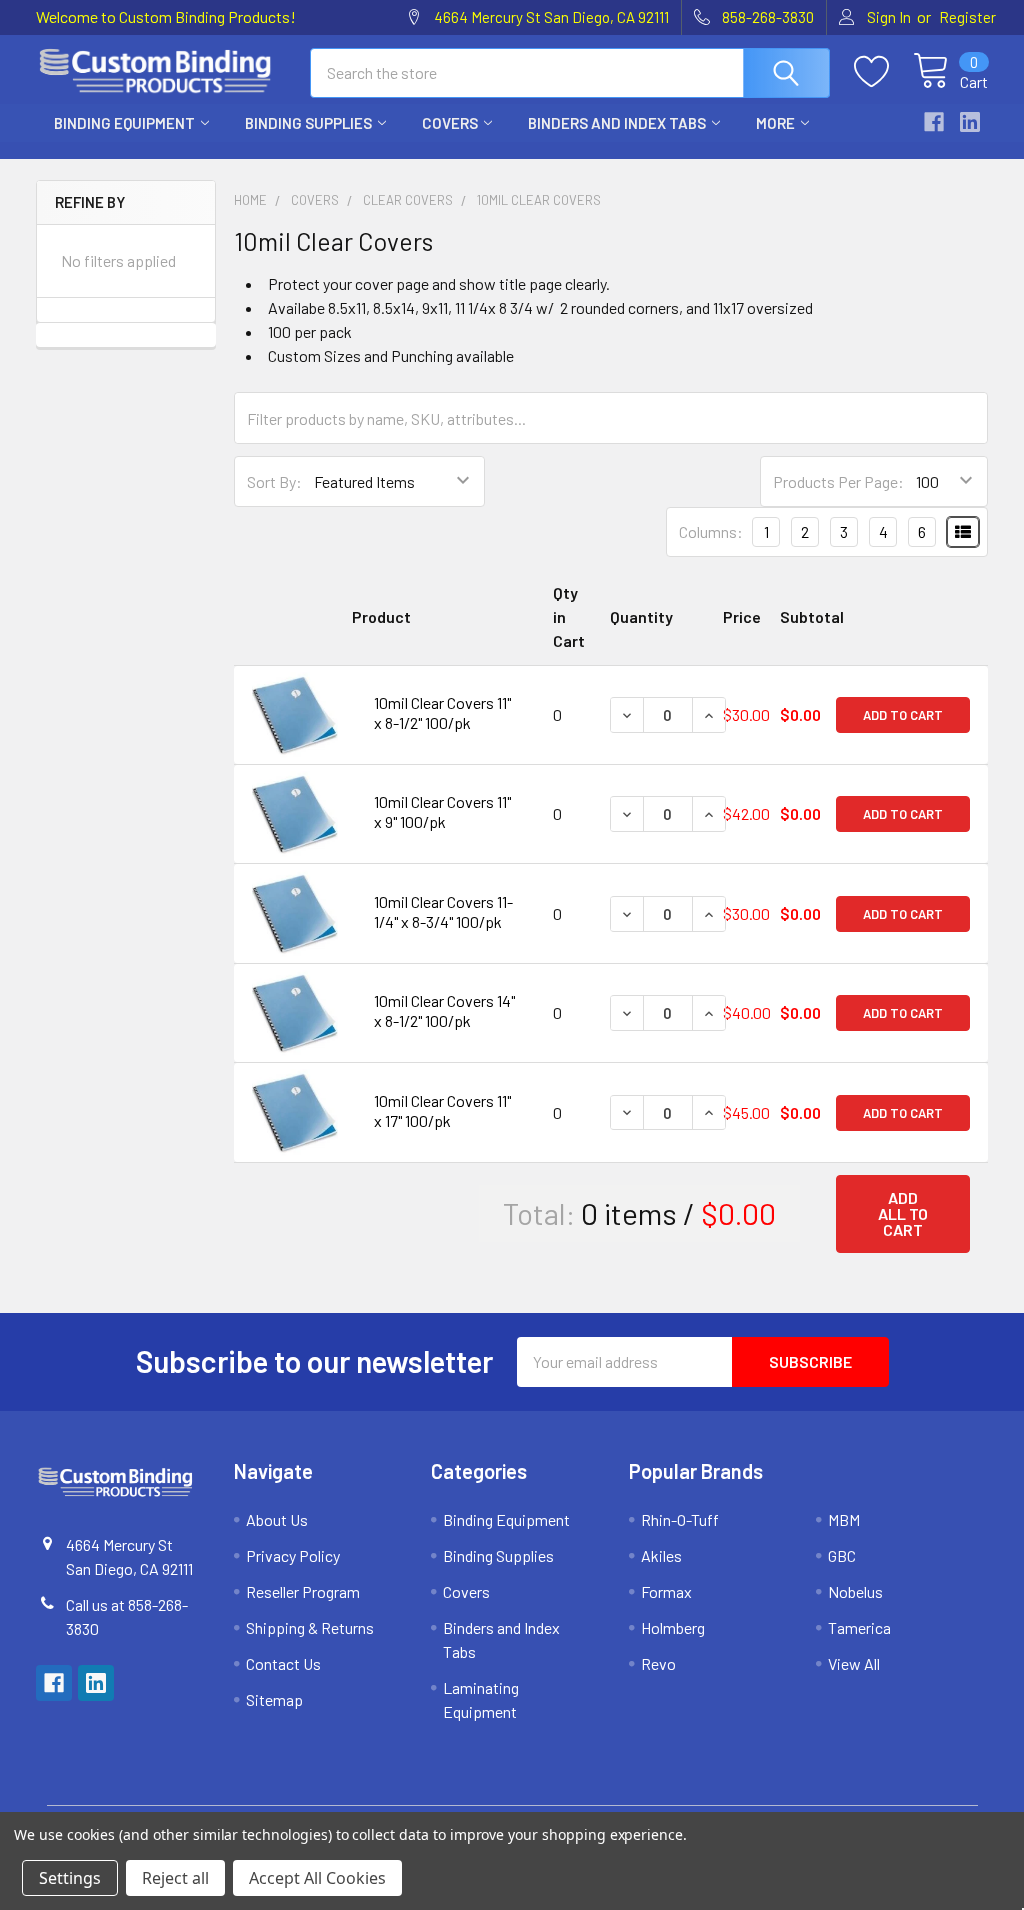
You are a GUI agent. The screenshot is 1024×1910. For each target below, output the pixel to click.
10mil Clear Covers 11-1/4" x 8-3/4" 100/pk (443, 911)
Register (967, 17)
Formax (666, 1591)
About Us (277, 1519)
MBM (844, 1519)
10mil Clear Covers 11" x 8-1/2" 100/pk (442, 712)
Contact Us (283, 1663)
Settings (70, 1878)
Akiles (661, 1555)
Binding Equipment (124, 123)
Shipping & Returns (310, 1627)
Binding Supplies (308, 123)
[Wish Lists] (883, 72)
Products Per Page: (838, 481)
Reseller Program (303, 1591)
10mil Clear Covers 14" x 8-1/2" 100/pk (444, 1010)
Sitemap (274, 1699)
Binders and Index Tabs (617, 123)
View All (854, 1663)
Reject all (175, 1878)
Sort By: (274, 481)
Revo (658, 1663)
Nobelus (855, 1591)
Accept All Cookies (317, 1878)
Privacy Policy (293, 1555)
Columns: (711, 531)
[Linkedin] (970, 122)
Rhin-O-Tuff (680, 1519)
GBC (842, 1555)
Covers (450, 123)
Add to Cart (903, 715)
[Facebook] (934, 122)
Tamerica (859, 1627)
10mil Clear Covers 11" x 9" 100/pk (442, 811)
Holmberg (673, 1627)
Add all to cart (903, 1213)
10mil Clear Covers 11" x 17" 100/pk (442, 1110)
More (775, 123)
